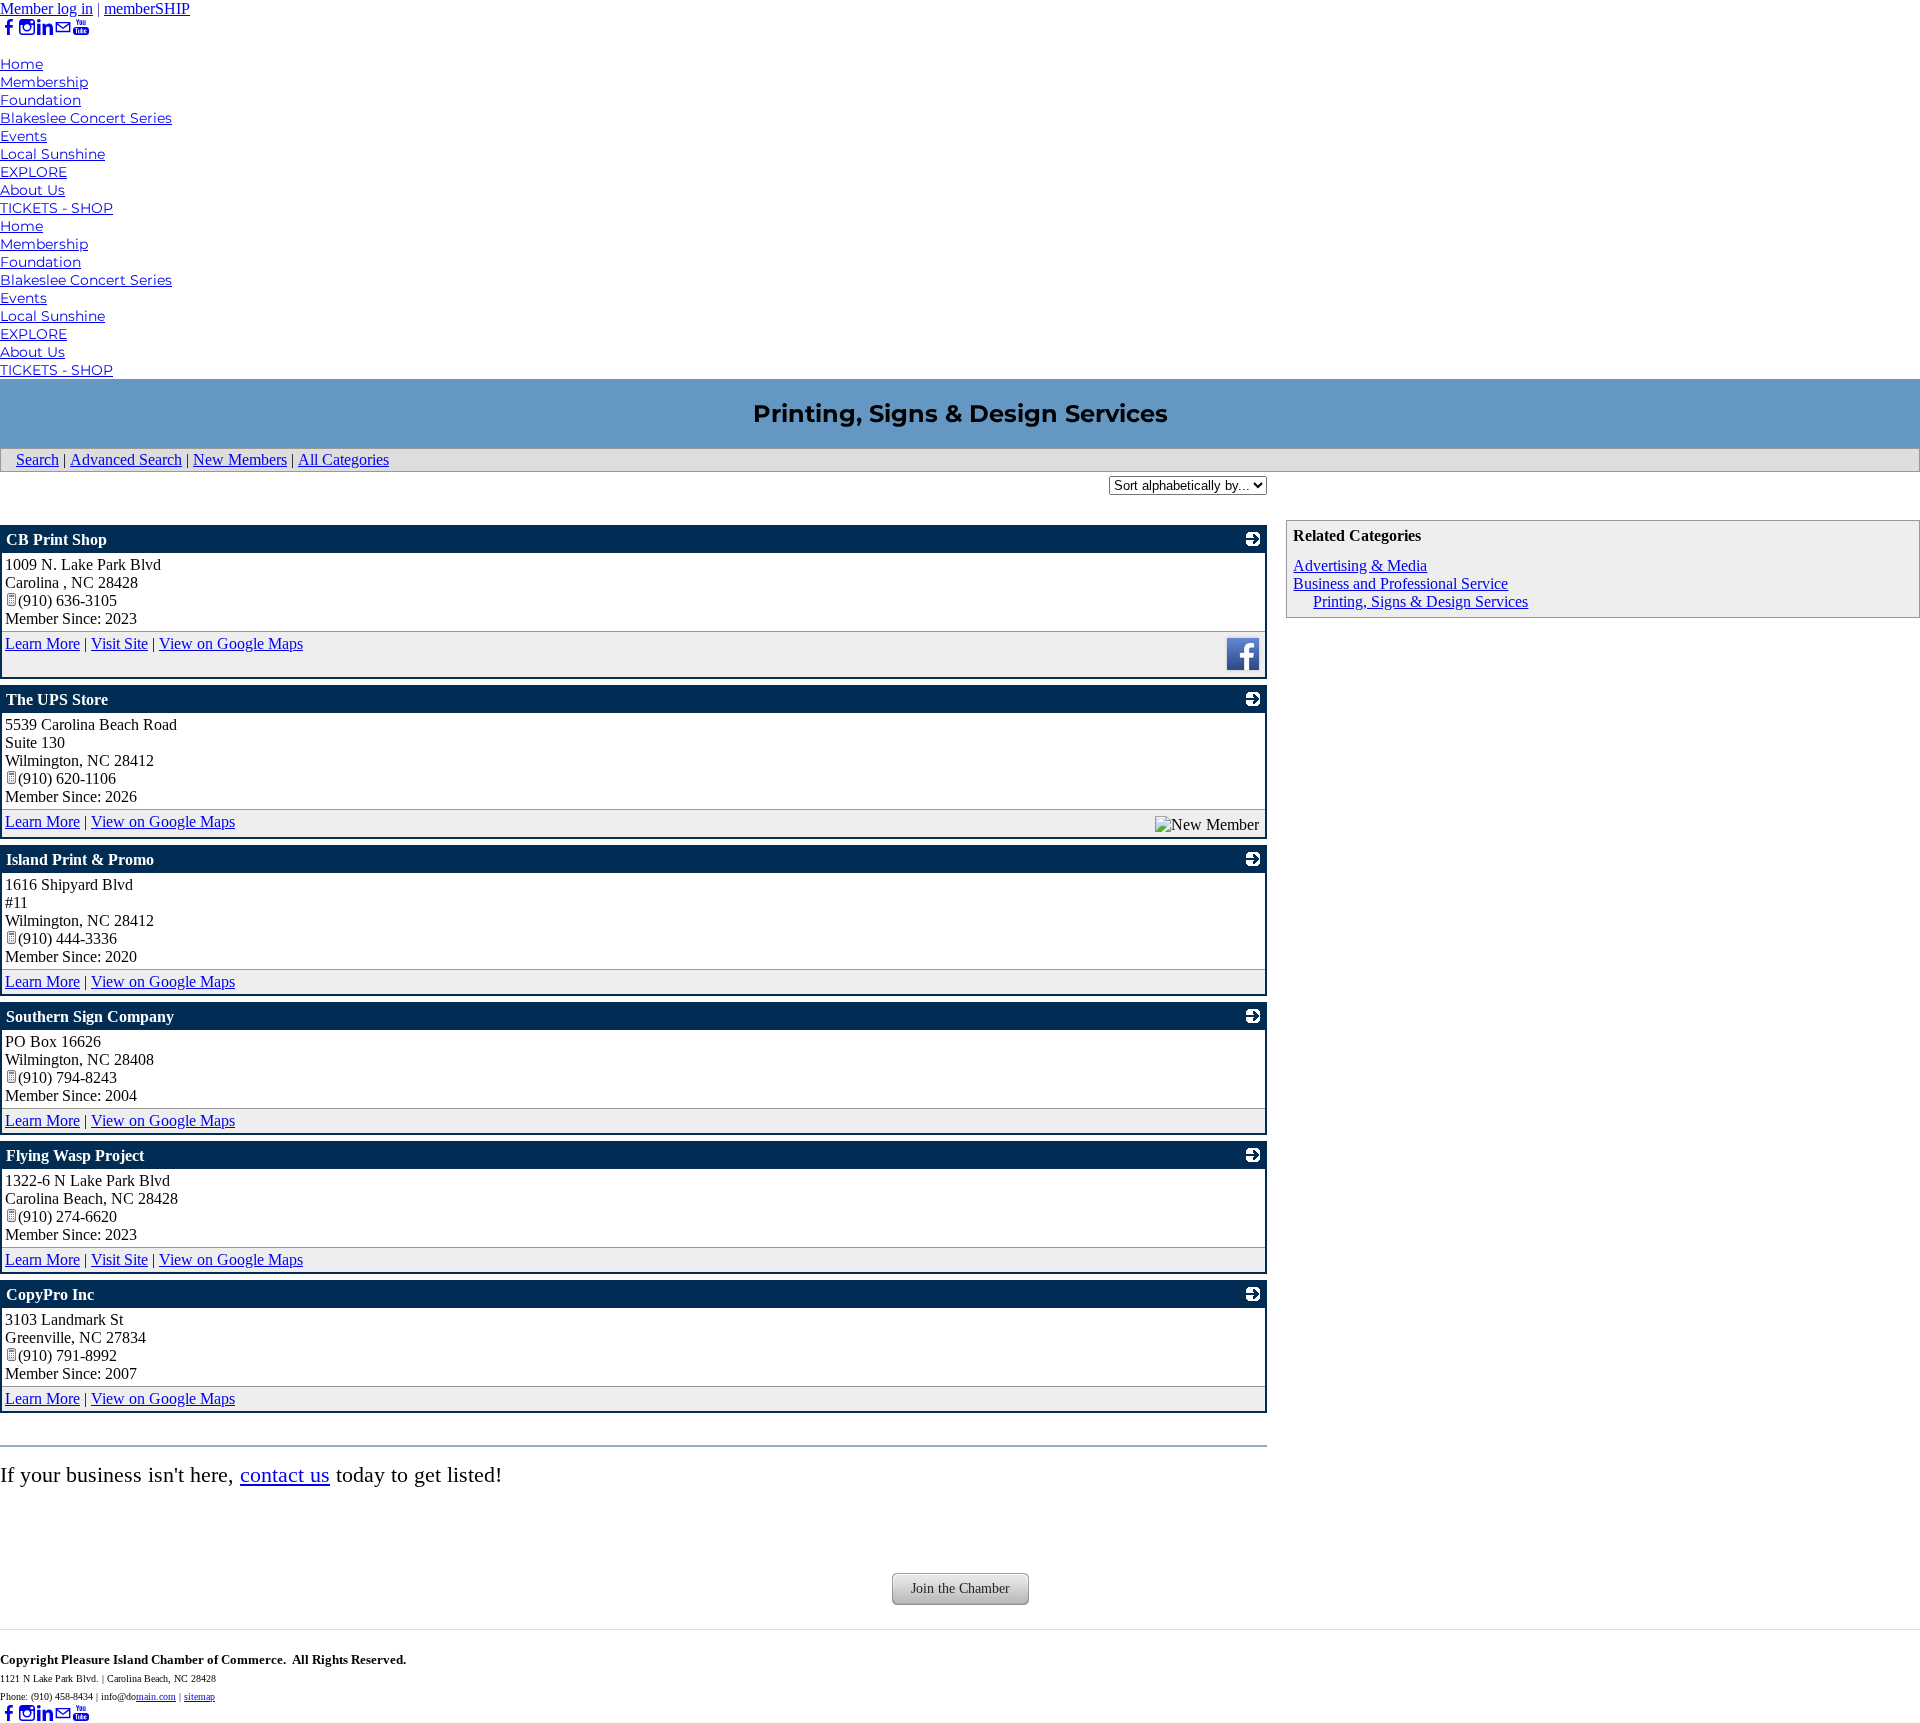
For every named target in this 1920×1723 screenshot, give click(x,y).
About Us (32, 190)
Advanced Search (126, 459)
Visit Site (119, 643)
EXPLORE (33, 172)
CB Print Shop (56, 539)
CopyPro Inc (50, 1294)
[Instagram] (27, 27)
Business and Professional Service (1400, 583)
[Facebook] (9, 27)
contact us (285, 1474)
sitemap (199, 1696)
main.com (156, 1696)
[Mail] (63, 27)
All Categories (343, 459)
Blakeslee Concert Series (86, 118)
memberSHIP (147, 8)
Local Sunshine (52, 154)
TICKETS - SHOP (56, 208)
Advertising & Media (1360, 565)
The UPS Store (57, 699)
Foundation (40, 100)
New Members (240, 459)
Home (21, 64)
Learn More (42, 643)
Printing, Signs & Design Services (1420, 601)
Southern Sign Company (90, 1016)
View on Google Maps (231, 643)
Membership (44, 82)
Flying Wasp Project (75, 1155)
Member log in (46, 8)
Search (37, 459)
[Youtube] (81, 27)
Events (23, 136)
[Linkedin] (45, 27)
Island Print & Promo (80, 859)
